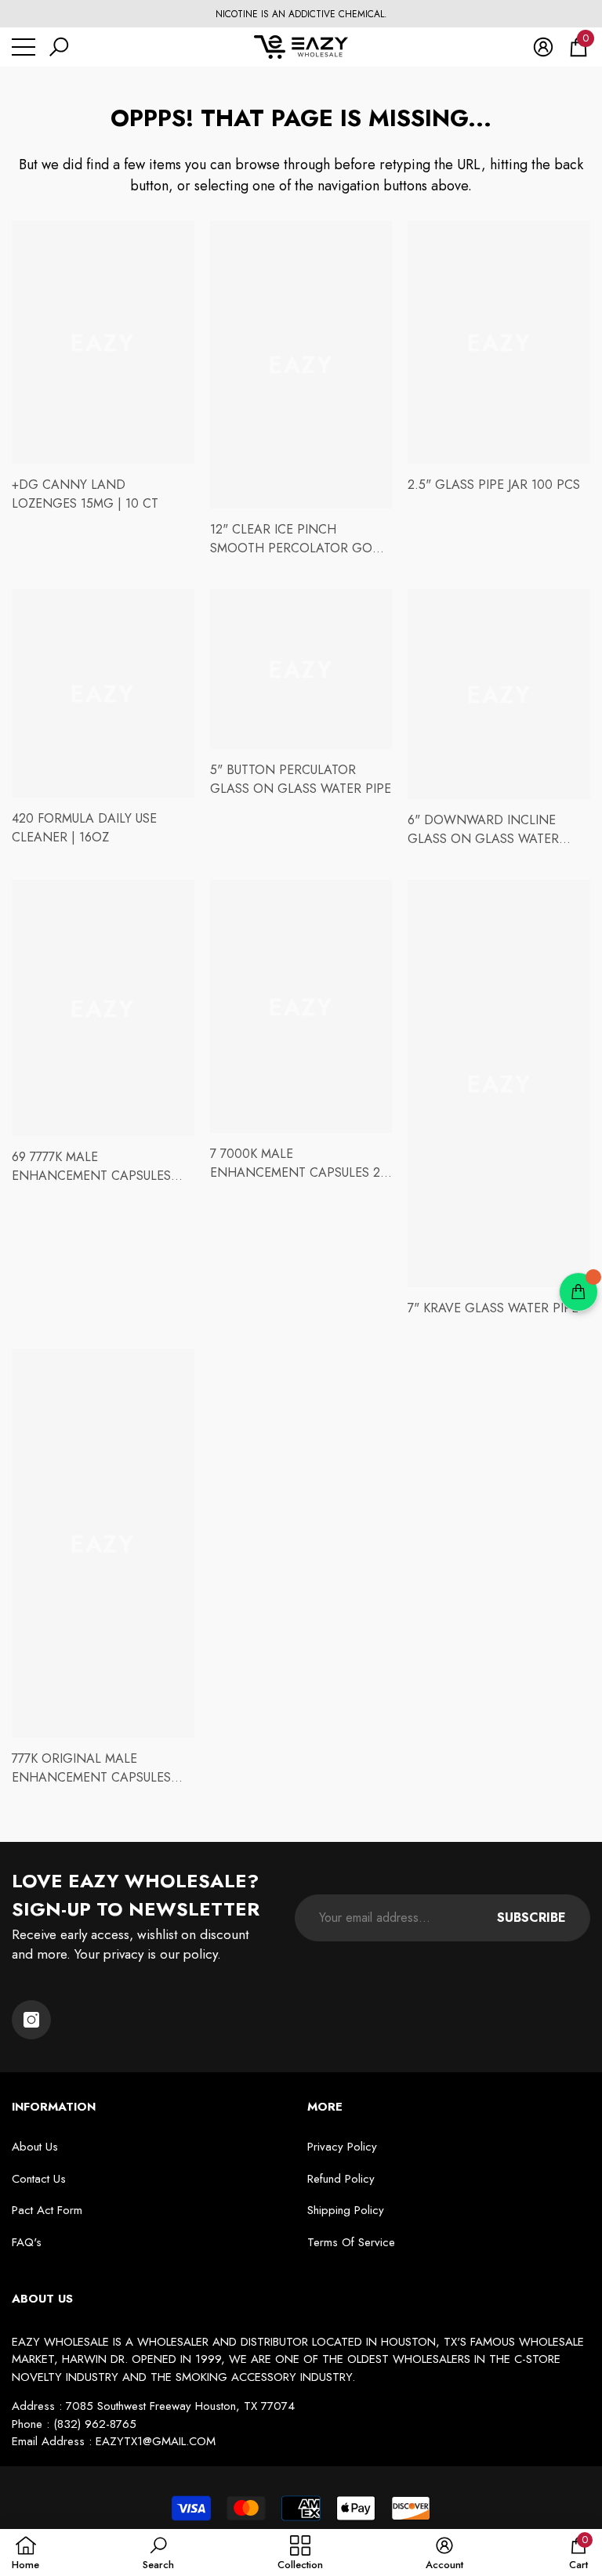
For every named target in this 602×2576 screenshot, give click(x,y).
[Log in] (543, 47)
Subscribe (531, 1918)
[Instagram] (31, 2020)
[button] (59, 47)
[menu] (24, 47)
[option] (301, 14)
